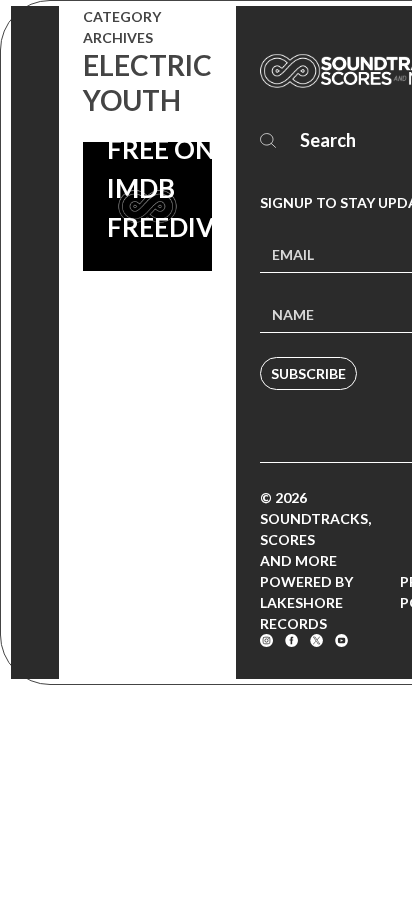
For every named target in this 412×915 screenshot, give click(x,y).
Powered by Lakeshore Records (306, 602)
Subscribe (308, 373)
